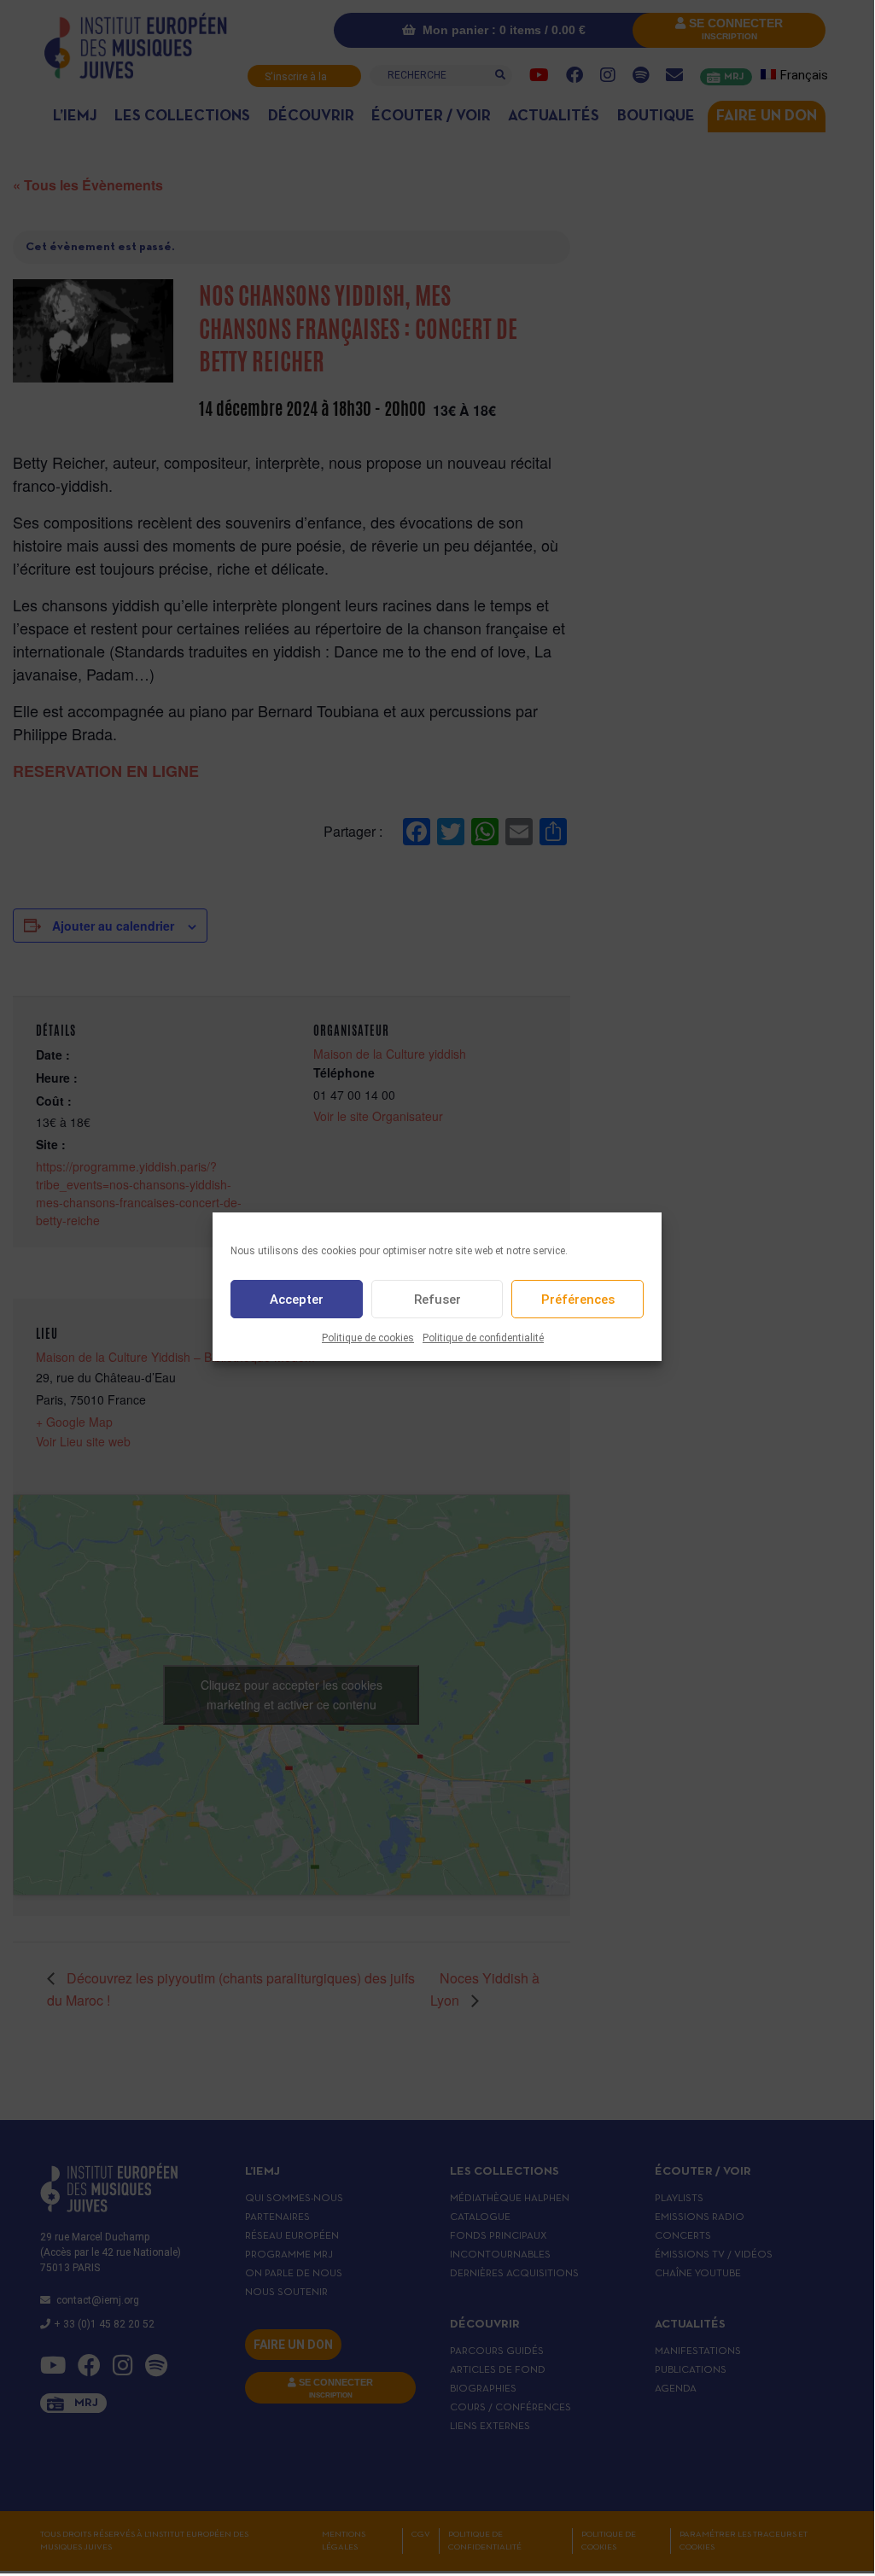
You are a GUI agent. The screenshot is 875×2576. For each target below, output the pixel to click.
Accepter (297, 1300)
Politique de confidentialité (483, 1338)
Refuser (437, 1300)
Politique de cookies (368, 1338)
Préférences (578, 1300)
